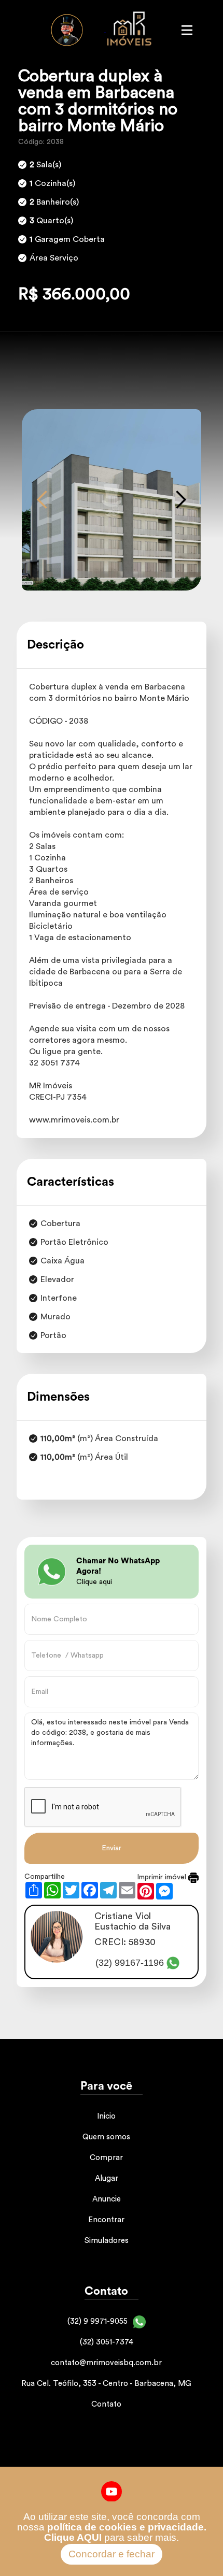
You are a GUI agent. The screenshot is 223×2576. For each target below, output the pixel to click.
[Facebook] (112, 2491)
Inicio (106, 2116)
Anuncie (107, 2199)
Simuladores (107, 2241)
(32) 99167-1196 (130, 1963)
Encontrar (106, 2220)
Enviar (112, 1848)
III (187, 30)
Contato (106, 2404)
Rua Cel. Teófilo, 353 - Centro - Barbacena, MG (106, 2384)
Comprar (106, 2158)
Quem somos (106, 2137)
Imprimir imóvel (163, 1877)
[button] (43, 500)
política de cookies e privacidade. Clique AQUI (125, 2532)
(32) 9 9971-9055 (97, 2321)
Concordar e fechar (112, 2554)
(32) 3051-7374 (107, 2342)
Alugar (107, 2178)
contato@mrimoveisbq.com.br (106, 2363)
